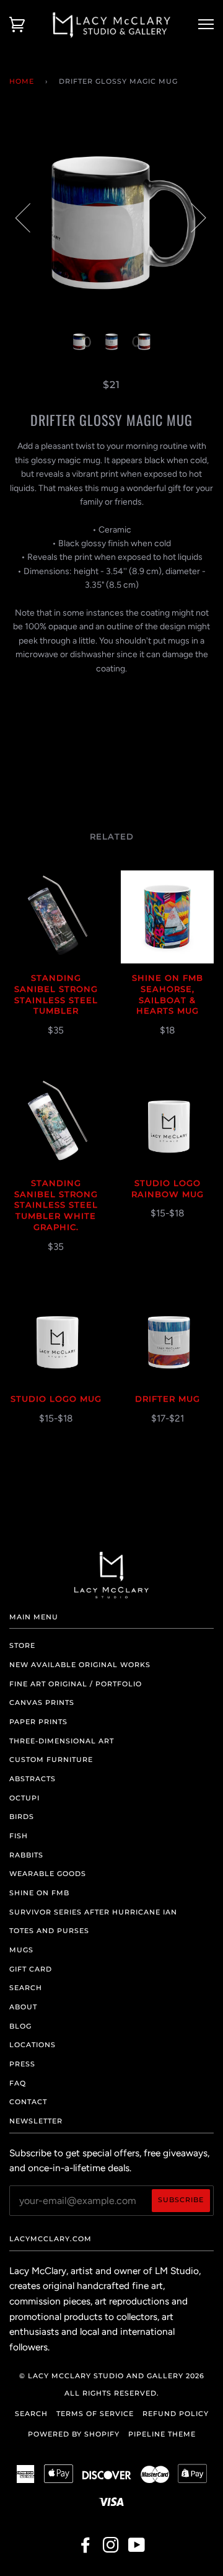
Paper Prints (38, 1722)
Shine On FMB (39, 1893)
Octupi (24, 1798)
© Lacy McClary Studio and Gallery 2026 (112, 2376)
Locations (33, 2045)
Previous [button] (30, 217)
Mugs (21, 1950)
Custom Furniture (51, 1759)
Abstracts (33, 1779)
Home (22, 81)
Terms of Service (95, 2414)
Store (22, 1645)
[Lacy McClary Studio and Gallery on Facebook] (86, 2549)
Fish (19, 1836)
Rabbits (26, 1855)
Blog (20, 2026)
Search (26, 1988)
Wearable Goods (48, 1874)
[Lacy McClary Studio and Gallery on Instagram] (111, 2549)
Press (22, 2064)
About (23, 2007)
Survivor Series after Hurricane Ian (93, 1912)
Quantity (112, 694)
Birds (22, 1817)
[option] (111, 217)
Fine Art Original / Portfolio (76, 1684)
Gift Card (31, 1969)
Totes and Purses (49, 1931)
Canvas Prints (42, 1702)
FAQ (18, 2083)
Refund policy (176, 2414)
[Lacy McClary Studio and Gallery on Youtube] (137, 2549)
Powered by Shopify (74, 2434)
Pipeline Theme (162, 2434)
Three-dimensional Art (62, 1741)
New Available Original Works (80, 1665)
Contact (28, 2102)
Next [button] (191, 217)
